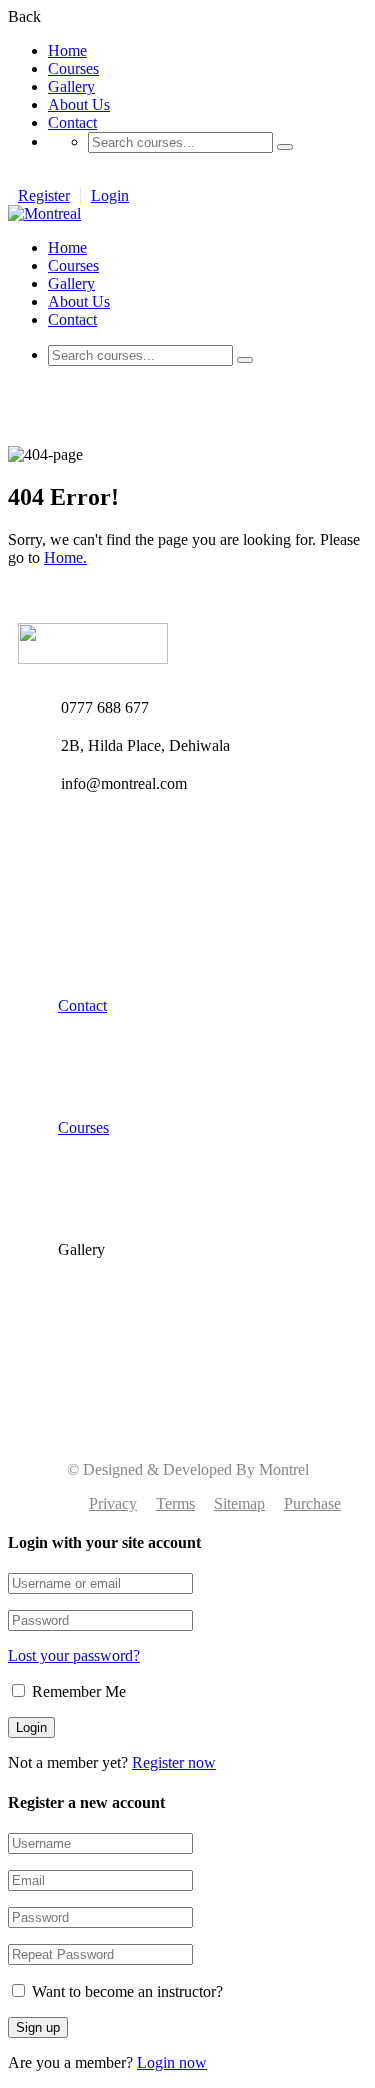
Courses (73, 68)
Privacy (113, 1503)
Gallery (71, 86)
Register (44, 195)
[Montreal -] (44, 213)
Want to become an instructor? (125, 1991)
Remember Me (77, 1691)
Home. (65, 557)
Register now (174, 1762)
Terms (175, 1503)
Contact (72, 122)
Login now (172, 2062)
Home (67, 50)
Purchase (312, 1503)
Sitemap (239, 1503)
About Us (79, 104)
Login (110, 195)
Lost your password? (74, 1655)
